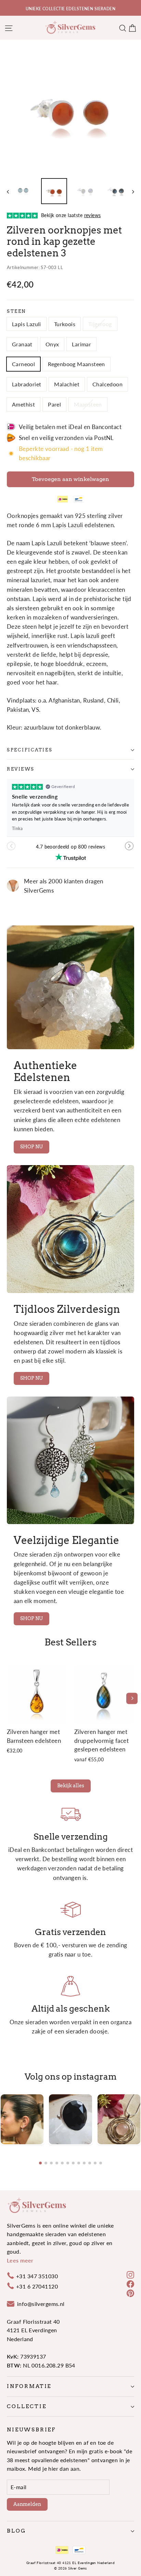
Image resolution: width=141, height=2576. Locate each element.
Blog (16, 2531)
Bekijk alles (71, 1786)
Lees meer (20, 2260)
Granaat (22, 344)
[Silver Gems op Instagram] (130, 2274)
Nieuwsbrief (31, 2430)
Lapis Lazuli (27, 324)
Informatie (29, 2386)
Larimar (81, 344)
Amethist (23, 404)
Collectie (27, 2406)
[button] (130, 849)
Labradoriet (27, 384)
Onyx (52, 344)
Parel (54, 404)
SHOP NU (31, 1147)
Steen (16, 311)
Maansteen (88, 404)
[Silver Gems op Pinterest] (130, 2293)
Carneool (23, 364)
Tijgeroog (100, 324)
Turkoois (65, 324)
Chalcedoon (107, 384)
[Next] (132, 1698)
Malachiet (67, 384)
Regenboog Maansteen (76, 364)
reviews (21, 769)
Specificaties (30, 750)
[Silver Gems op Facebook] (130, 2283)
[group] (22, 2119)
